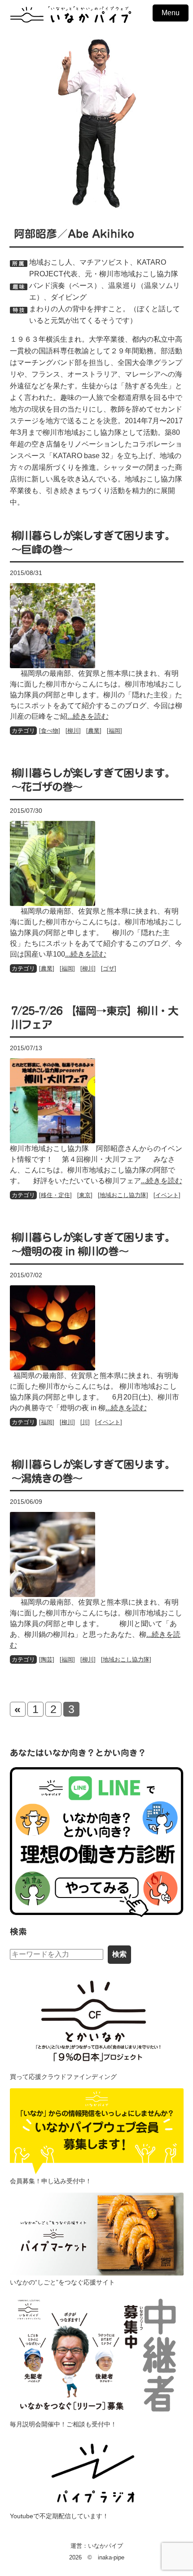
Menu (171, 13)
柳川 (73, 731)
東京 (85, 1195)
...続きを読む (88, 716)
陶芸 (47, 1659)
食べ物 (50, 731)
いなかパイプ (105, 2546)
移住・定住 (55, 1195)
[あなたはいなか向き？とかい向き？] (97, 1842)
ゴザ (109, 968)
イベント (167, 1195)
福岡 (114, 731)
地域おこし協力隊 (123, 1195)
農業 (94, 731)
